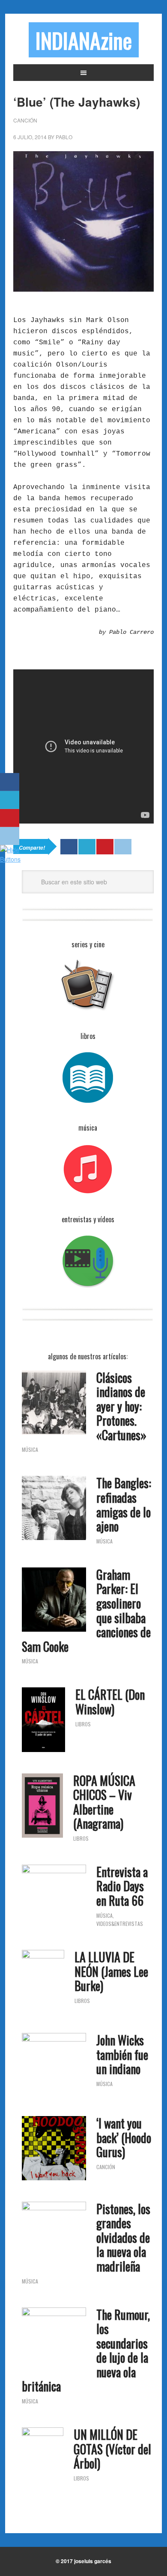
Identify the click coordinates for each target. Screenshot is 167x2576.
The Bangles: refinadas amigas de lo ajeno (124, 1504)
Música (30, 1449)
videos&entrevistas (120, 1924)
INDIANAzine (84, 40)
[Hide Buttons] (11, 859)
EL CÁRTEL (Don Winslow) (110, 1702)
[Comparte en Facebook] (10, 782)
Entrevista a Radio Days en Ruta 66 (122, 1886)
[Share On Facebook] (69, 847)
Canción (25, 120)
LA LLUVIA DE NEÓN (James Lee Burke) (111, 1971)
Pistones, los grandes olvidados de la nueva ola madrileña (123, 2237)
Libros (83, 1724)
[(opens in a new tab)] (54, 1509)
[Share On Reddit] (123, 847)
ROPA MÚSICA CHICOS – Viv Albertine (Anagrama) (104, 1802)
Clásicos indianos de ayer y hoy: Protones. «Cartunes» (121, 1406)
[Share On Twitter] (87, 847)
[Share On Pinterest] (105, 847)
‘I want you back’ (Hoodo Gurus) (124, 2137)
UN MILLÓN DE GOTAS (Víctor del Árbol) (112, 2449)
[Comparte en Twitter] (10, 800)
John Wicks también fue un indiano (122, 2054)
